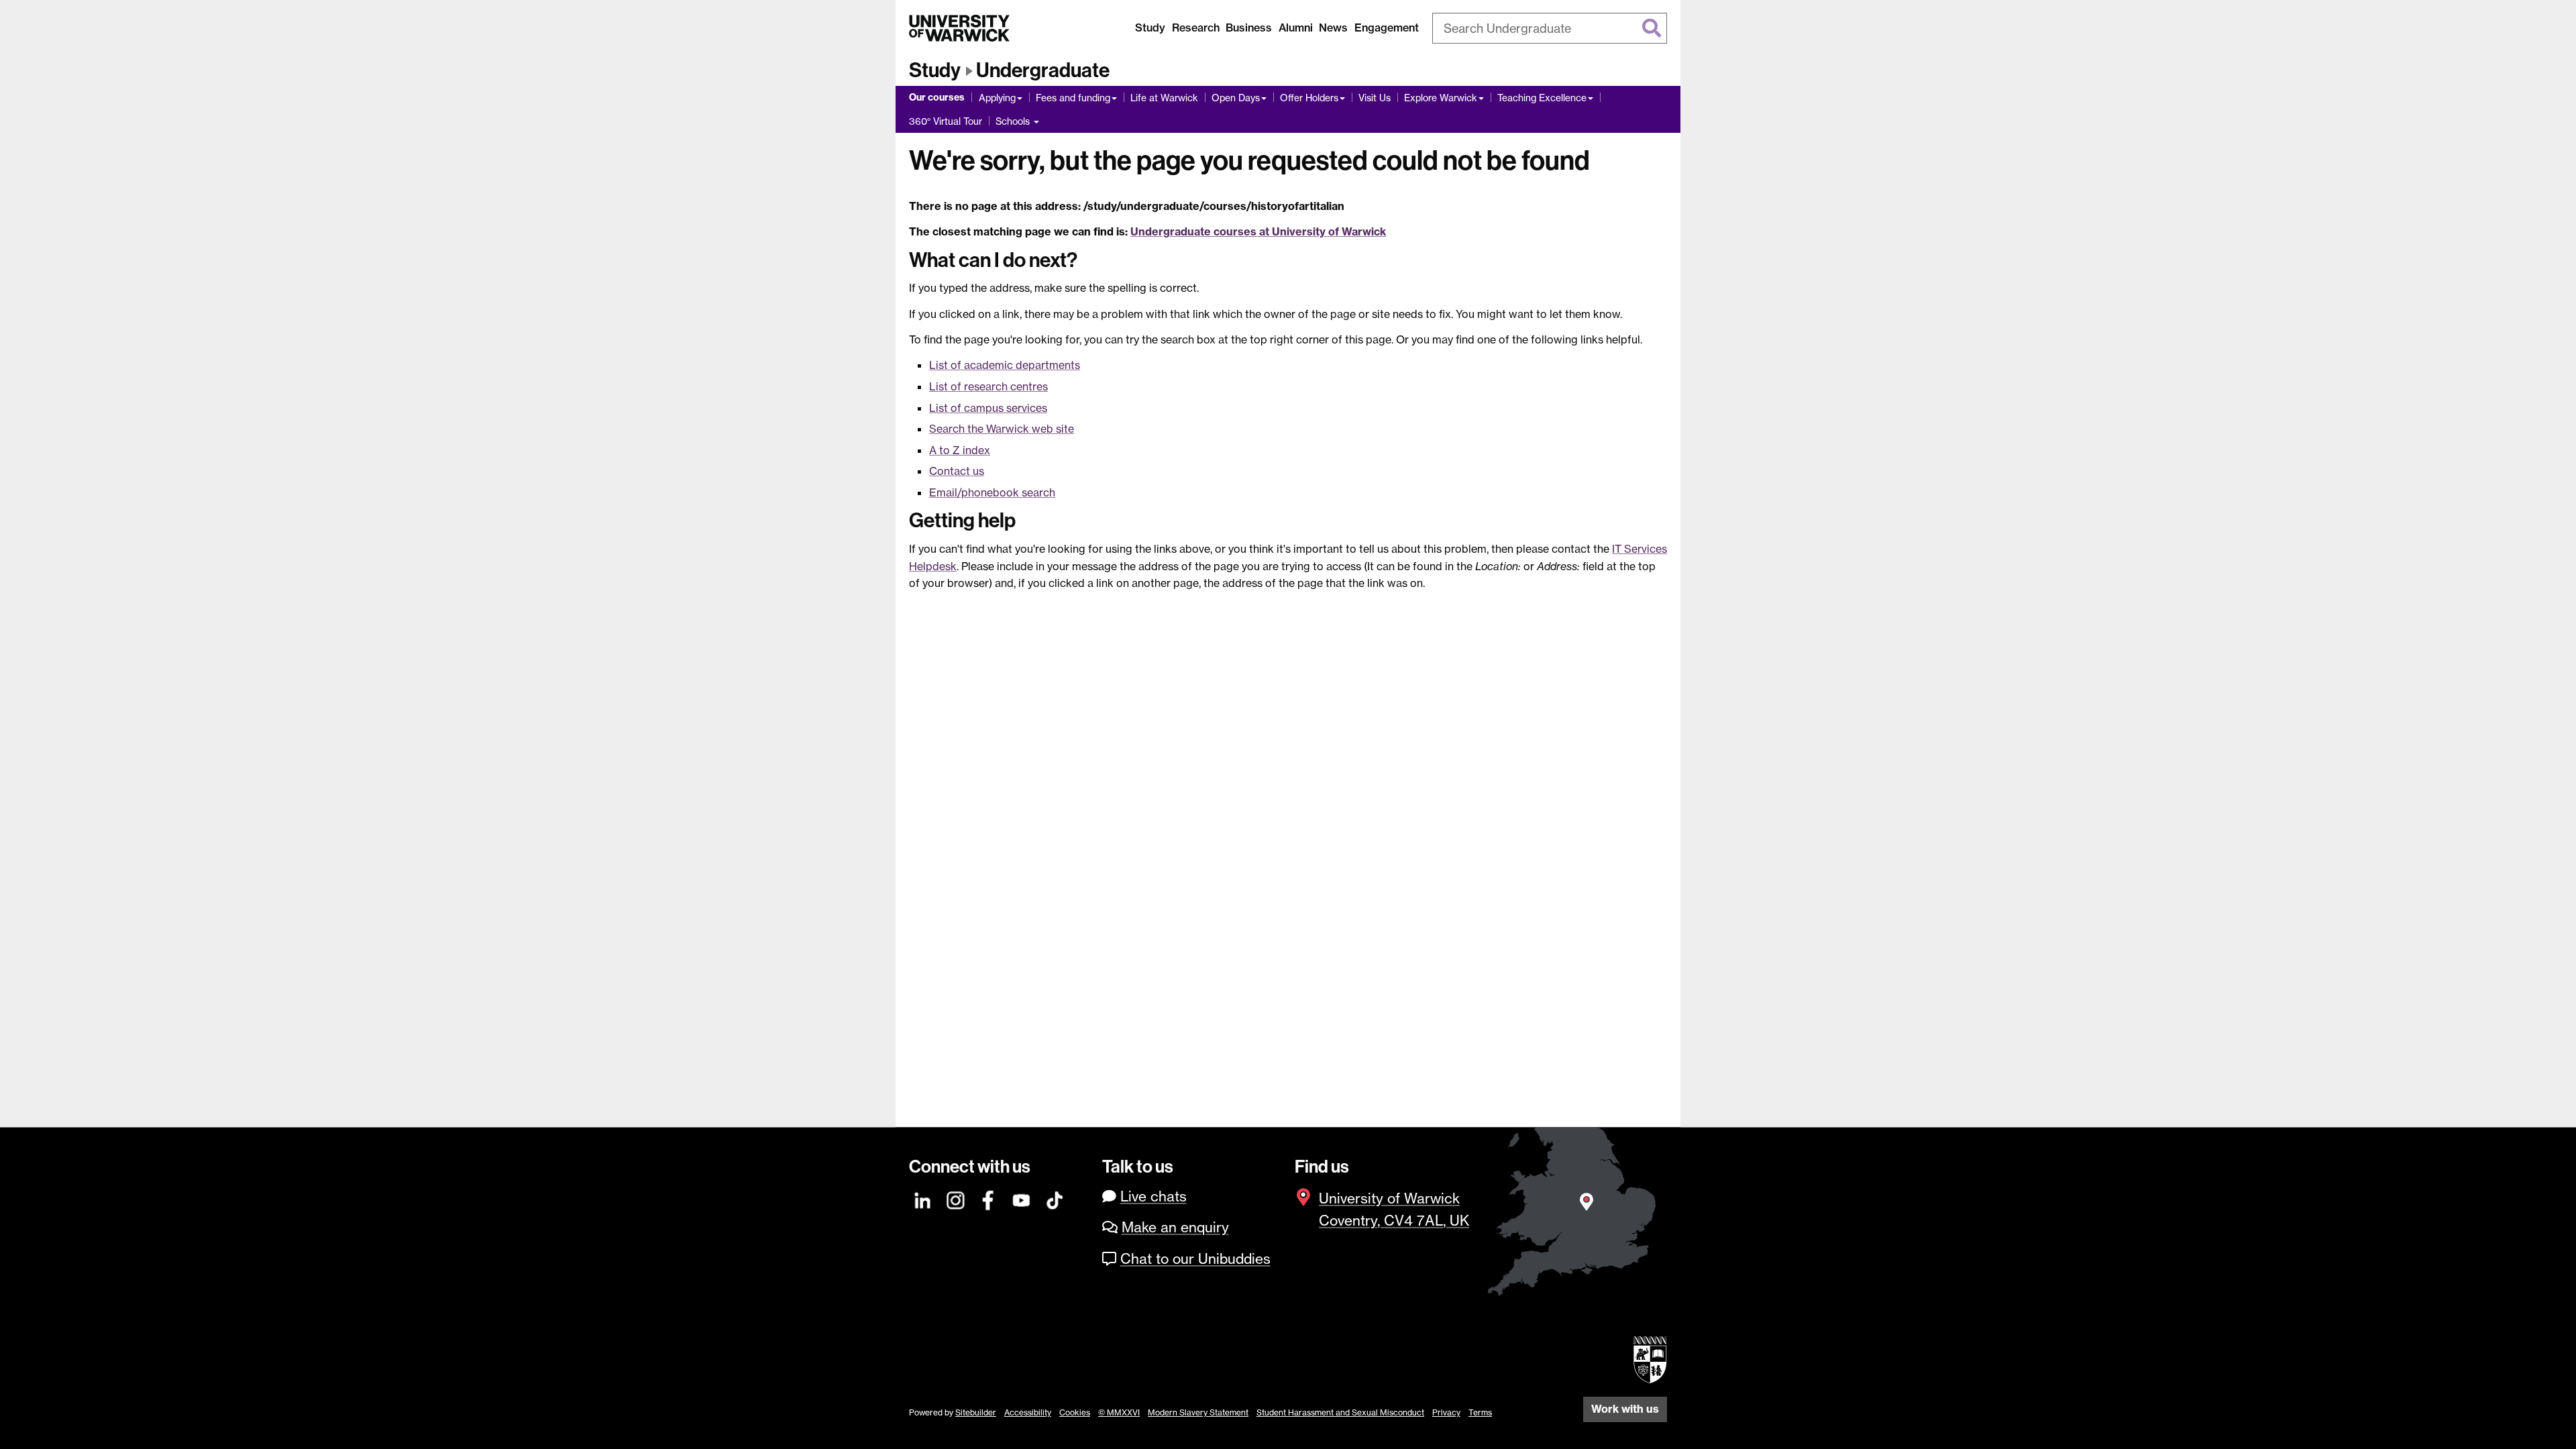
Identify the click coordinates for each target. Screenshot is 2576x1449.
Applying (997, 98)
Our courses (937, 97)
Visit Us (1375, 98)
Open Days (1236, 98)
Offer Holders (1309, 98)
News (1333, 28)
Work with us (1625, 1409)
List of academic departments (1005, 365)
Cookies (1075, 1412)
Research (1196, 28)
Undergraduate (1043, 70)
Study (1150, 28)
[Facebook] (989, 1198)
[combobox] (1550, 28)
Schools (1014, 121)
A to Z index (960, 450)
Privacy (1446, 1412)
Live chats (1153, 1196)
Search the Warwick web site (1002, 429)
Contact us (957, 471)
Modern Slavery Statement (1198, 1412)
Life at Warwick (1164, 98)
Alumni (1296, 28)
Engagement (1387, 28)
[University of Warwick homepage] (959, 28)
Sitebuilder (976, 1412)
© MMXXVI (1119, 1412)
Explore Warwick (1441, 98)
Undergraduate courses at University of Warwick (1258, 231)
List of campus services (988, 408)
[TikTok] (1055, 1198)
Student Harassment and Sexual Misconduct (1340, 1412)
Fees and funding (1073, 98)
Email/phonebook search (992, 492)
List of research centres (988, 386)
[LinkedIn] (923, 1198)
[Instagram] (956, 1198)
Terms (1480, 1412)
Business (1249, 28)
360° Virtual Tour (946, 121)
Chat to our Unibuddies (1195, 1259)
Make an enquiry (1175, 1227)
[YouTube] (1022, 1198)
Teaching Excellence (1542, 98)
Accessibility (1028, 1412)
